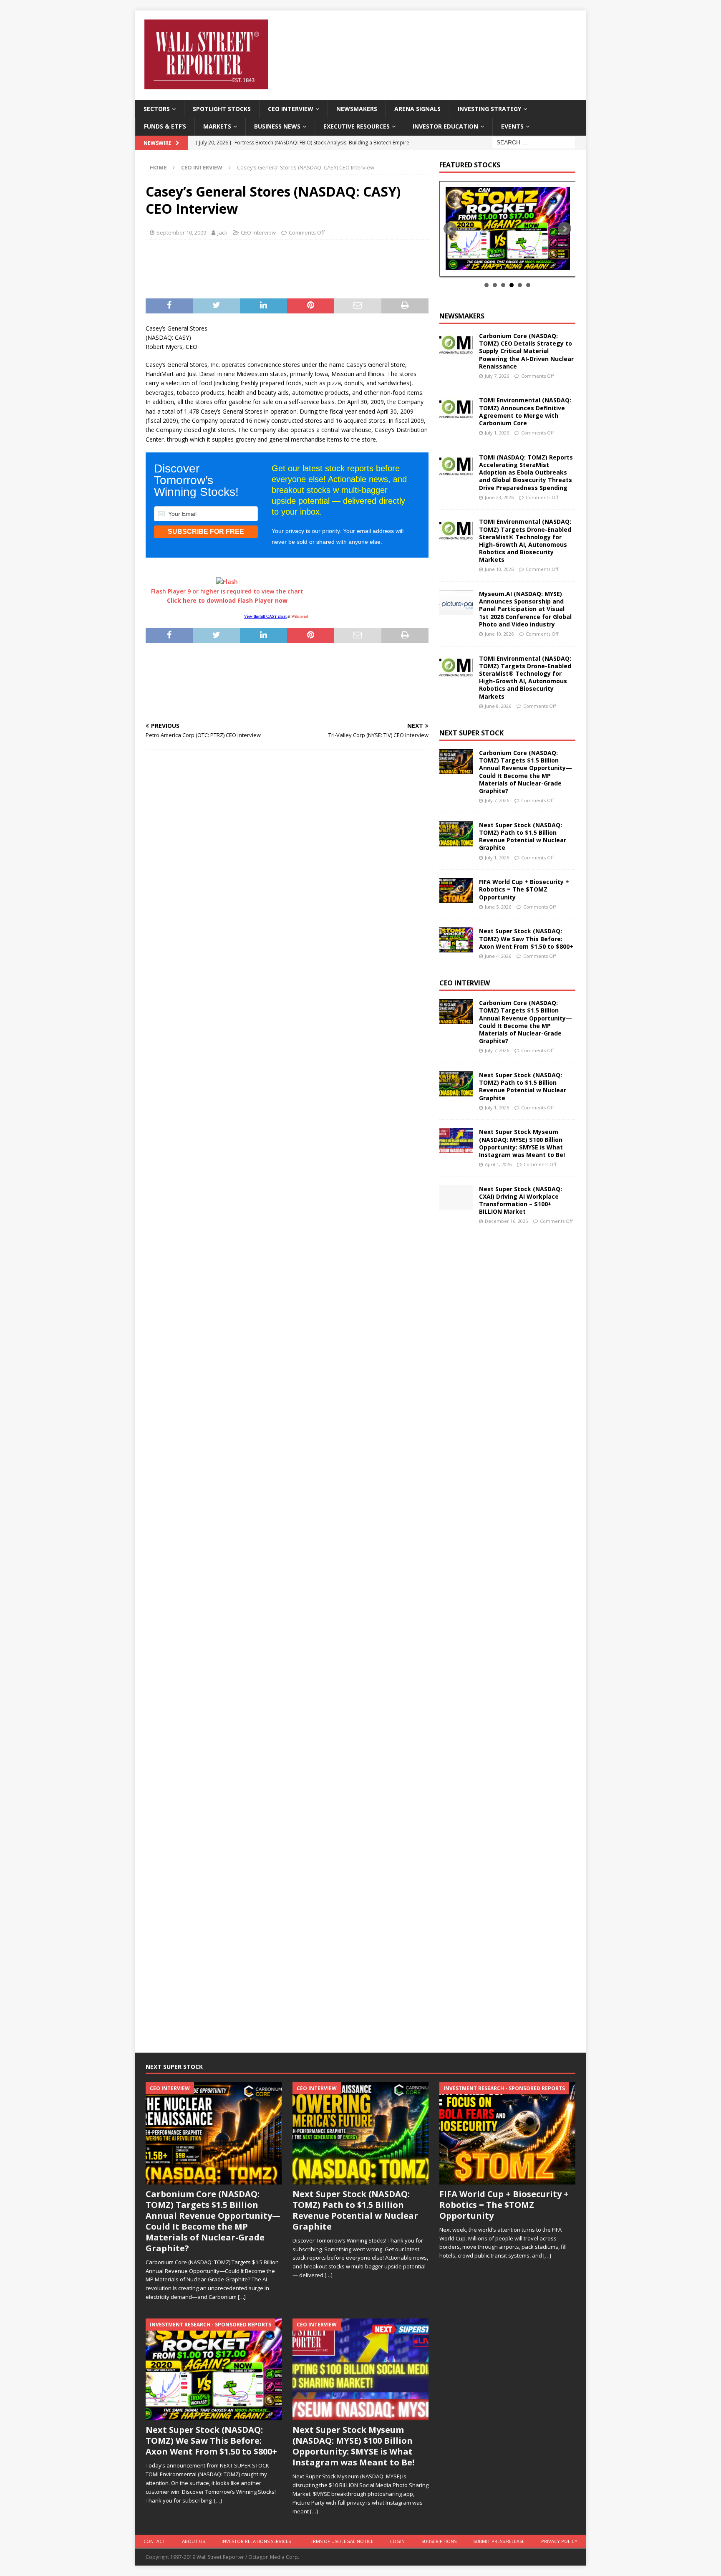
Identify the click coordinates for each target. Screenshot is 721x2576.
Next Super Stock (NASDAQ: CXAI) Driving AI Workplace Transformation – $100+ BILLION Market (521, 1200)
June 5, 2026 (498, 907)
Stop (510, 267)
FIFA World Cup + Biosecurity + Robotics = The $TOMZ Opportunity (524, 889)
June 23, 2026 (499, 497)
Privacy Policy (559, 2541)
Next (565, 229)
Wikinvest (300, 616)
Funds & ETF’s (165, 126)
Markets (217, 126)
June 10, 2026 (499, 569)
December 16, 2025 (506, 1221)
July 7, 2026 (497, 376)
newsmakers (462, 316)
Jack (222, 232)
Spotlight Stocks (222, 109)
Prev (450, 229)
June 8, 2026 (498, 706)
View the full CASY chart (265, 616)
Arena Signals (417, 109)
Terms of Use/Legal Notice (340, 2541)
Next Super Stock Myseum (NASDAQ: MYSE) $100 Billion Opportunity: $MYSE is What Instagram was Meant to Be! (522, 1143)
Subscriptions (439, 2541)
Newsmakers (357, 109)
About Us (193, 2541)
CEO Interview (291, 109)
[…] (242, 2297)
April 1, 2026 (498, 1164)
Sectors (157, 109)
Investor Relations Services (256, 2541)
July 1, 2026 (497, 433)
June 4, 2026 (498, 956)
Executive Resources (357, 126)
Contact (154, 2541)
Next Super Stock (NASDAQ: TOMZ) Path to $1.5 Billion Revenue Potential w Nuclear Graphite (523, 836)
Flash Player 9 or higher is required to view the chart (227, 596)
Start (504, 267)
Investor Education (445, 126)
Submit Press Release (499, 2541)
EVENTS (512, 126)
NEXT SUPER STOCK (471, 733)
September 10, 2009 (181, 232)
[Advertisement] (286, 267)
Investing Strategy (489, 109)
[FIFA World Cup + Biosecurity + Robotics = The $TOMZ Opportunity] (456, 891)
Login (397, 2541)
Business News (277, 126)
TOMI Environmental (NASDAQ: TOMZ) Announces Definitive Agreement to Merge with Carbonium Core (525, 412)
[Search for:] (534, 142)
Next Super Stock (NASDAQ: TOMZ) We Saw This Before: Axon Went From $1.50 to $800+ (526, 938)
